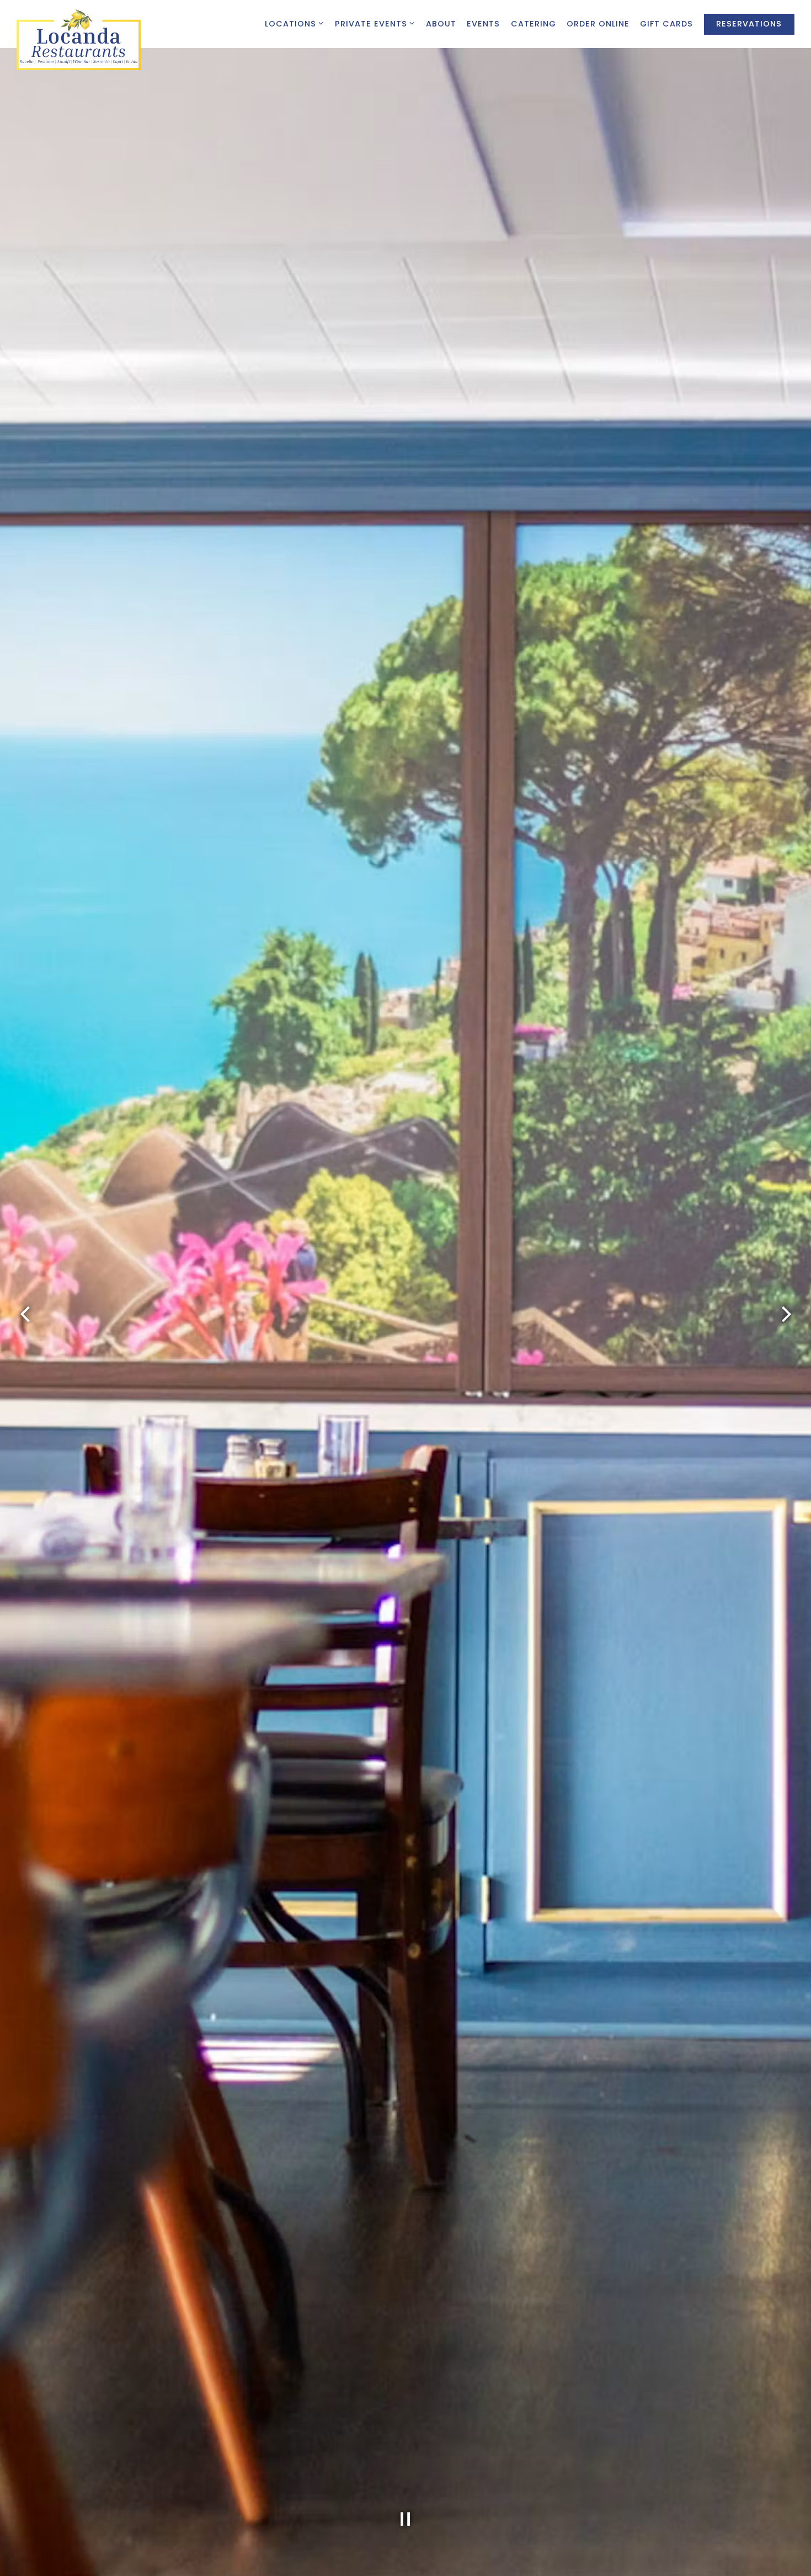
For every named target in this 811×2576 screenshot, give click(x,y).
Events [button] (483, 24)
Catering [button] (533, 24)
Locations (295, 23)
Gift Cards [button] (666, 24)
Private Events (375, 23)
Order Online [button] (598, 24)
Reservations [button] (749, 24)
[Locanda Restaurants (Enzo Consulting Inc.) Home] (79, 39)
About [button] (441, 24)
